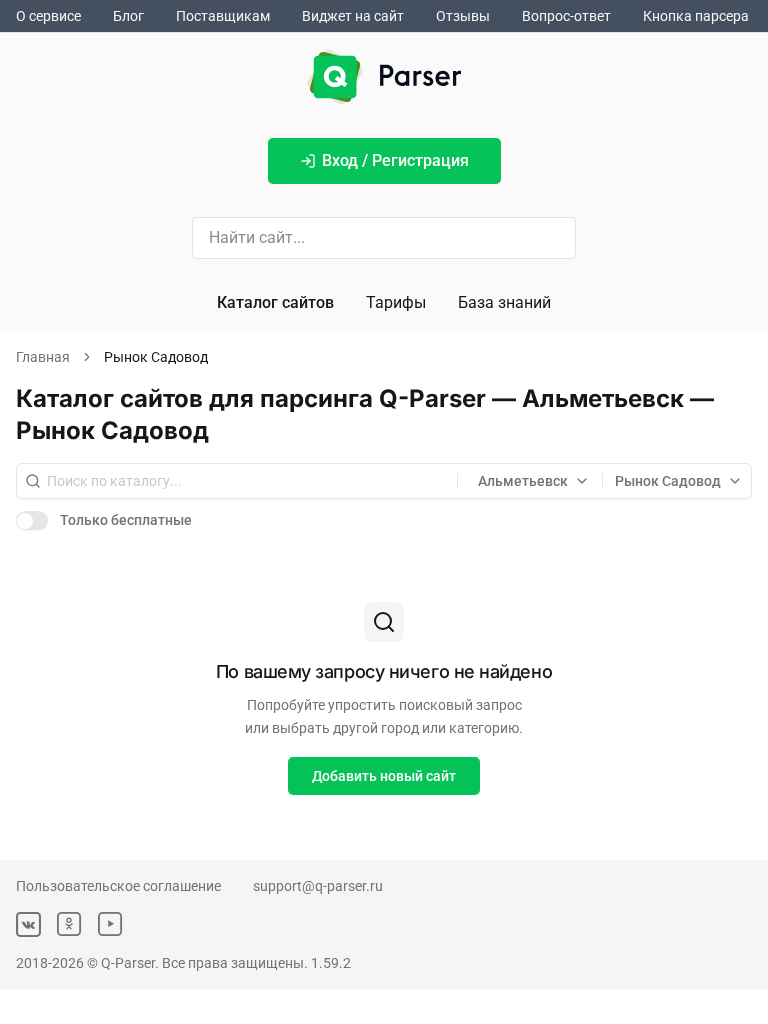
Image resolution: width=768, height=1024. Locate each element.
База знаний (504, 302)
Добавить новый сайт (384, 776)
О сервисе (48, 16)
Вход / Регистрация (395, 160)
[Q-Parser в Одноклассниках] (69, 924)
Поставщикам (223, 16)
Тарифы (396, 302)
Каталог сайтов (275, 302)
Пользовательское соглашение (118, 886)
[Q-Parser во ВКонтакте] (28, 924)
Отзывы (463, 16)
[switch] (32, 520)
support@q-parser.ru (318, 886)
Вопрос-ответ (566, 16)
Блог (128, 16)
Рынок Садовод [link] (156, 357)
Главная (43, 357)
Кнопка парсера (696, 16)
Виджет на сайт (353, 16)
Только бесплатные (126, 520)
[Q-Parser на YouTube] (110, 924)
